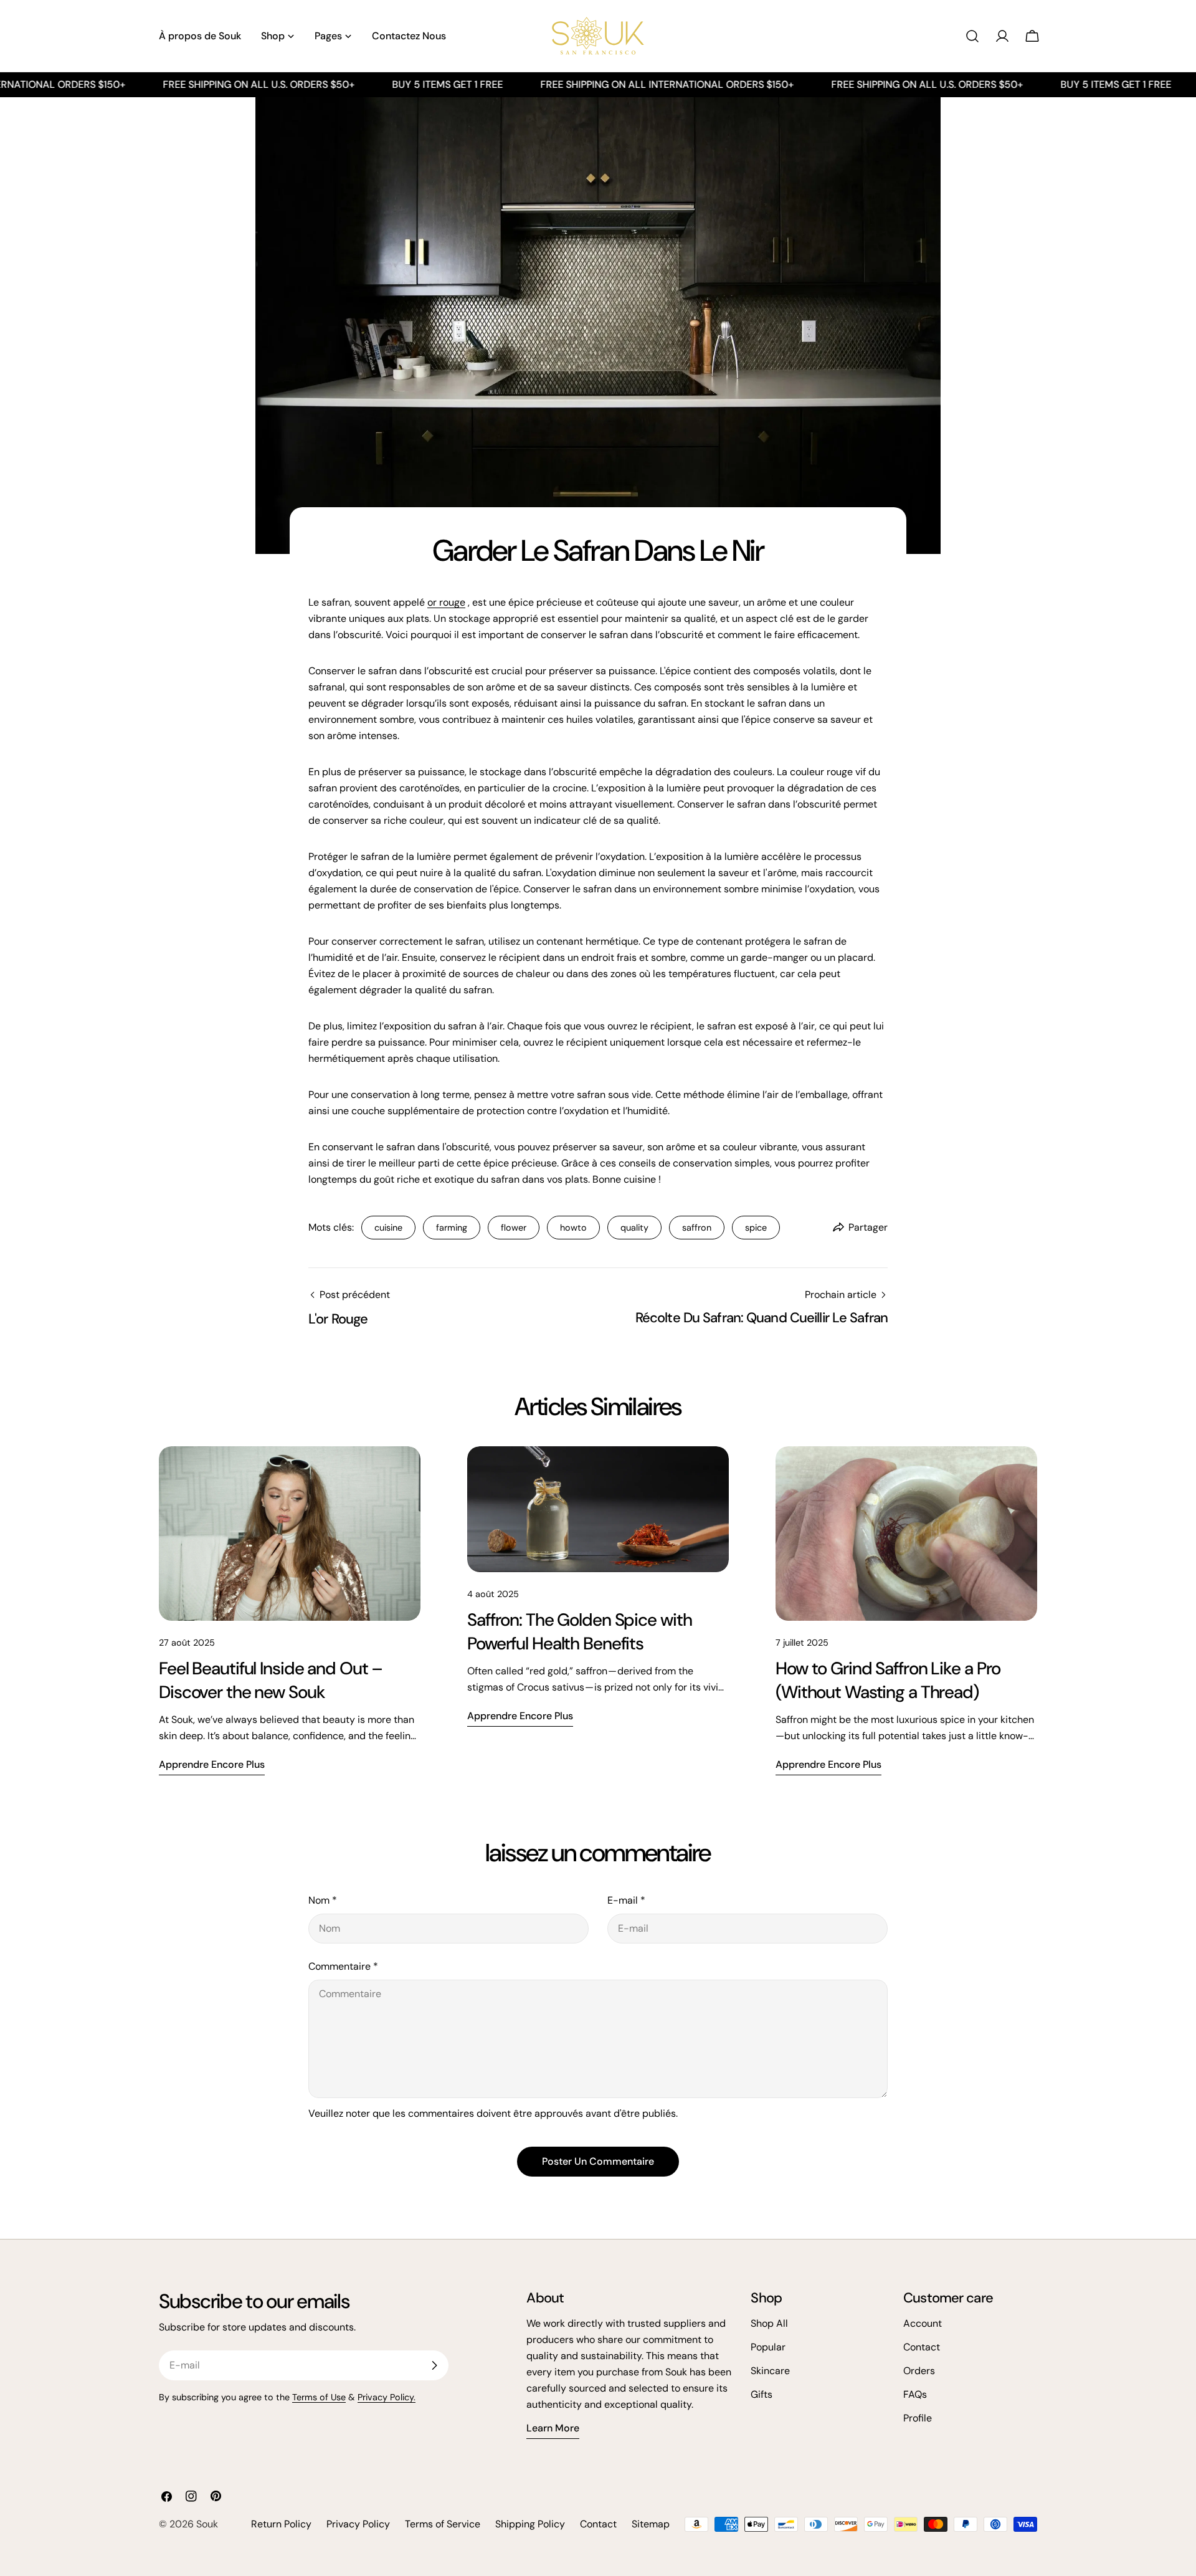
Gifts (762, 2394)
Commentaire (343, 1966)
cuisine (388, 1228)
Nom (323, 1900)
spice (756, 1228)
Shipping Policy (530, 2524)
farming (452, 1228)
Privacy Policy (358, 2524)
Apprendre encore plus (212, 1764)
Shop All (769, 2323)
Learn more (553, 2428)
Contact (922, 2347)
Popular (768, 2347)
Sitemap (651, 2524)
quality (634, 1228)
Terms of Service (443, 2524)
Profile (918, 2418)
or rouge (446, 602)
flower (514, 1228)
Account (923, 2323)
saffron (697, 1228)
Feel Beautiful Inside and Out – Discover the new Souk (271, 1680)
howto (573, 1228)
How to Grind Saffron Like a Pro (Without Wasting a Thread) (888, 1680)
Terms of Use (319, 2397)
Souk (207, 2524)
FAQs (915, 2394)
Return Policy (281, 2524)
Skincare (770, 2371)
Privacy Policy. (387, 2397)
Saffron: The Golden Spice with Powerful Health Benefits (579, 1632)
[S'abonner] (434, 2365)
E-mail (626, 1900)
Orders (919, 2371)
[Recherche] (972, 36)
